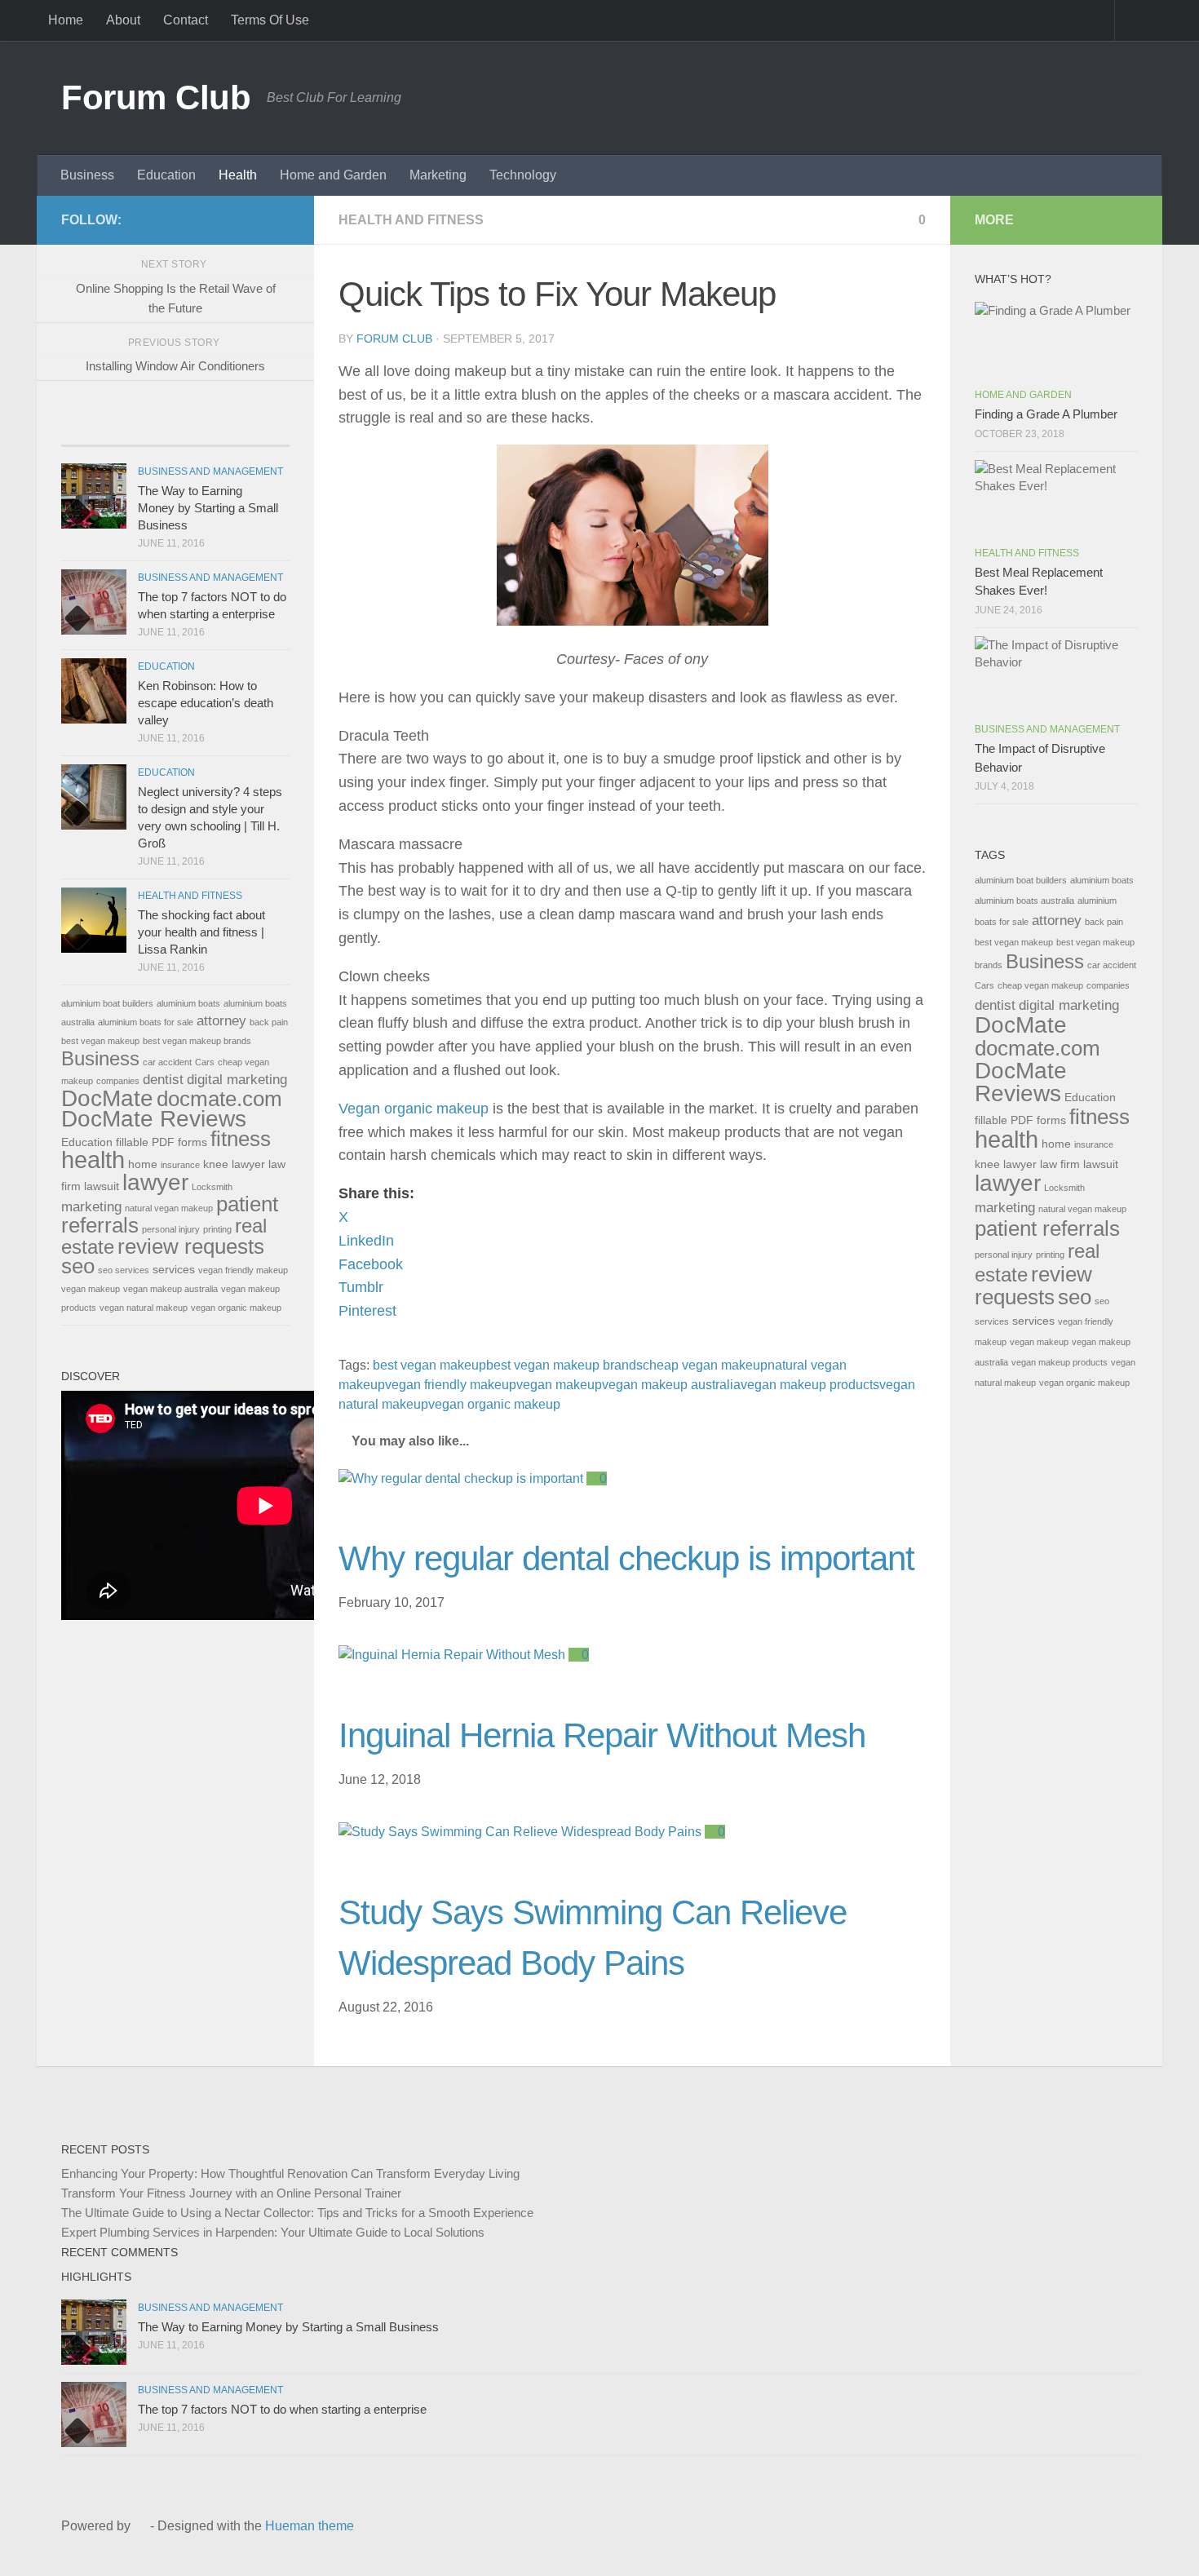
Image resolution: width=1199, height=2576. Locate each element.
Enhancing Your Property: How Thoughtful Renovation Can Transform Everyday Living (290, 2173)
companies (118, 1081)
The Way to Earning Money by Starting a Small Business (208, 508)
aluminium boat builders (107, 1003)
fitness (241, 1139)
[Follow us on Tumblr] (254, 219)
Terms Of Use (270, 20)
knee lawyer (234, 1164)
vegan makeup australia (671, 1385)
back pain (269, 1022)
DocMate (107, 1098)
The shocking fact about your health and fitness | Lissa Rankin (201, 932)
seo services (124, 1270)
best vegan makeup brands (564, 1365)
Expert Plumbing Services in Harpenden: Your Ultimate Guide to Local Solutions (273, 2232)
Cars (205, 1062)
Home (66, 20)
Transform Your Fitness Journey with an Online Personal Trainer (231, 2193)
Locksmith (212, 1187)
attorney (221, 1020)
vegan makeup (559, 1385)
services (174, 1269)
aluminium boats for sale (146, 1022)
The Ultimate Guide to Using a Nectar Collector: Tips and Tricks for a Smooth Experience (297, 2213)
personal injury (171, 1229)
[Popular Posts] (118, 429)
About (123, 20)
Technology (523, 175)
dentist (163, 1079)
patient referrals (1047, 1228)
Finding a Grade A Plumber (1046, 414)
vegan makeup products (810, 1385)
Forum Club (156, 97)
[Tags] (232, 429)
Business (87, 175)
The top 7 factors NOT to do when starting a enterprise (282, 2409)
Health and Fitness (411, 220)
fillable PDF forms (161, 1142)
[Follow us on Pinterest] (280, 219)
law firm (1060, 1164)
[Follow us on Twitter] (228, 219)
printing (217, 1229)
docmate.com (219, 1099)
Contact (186, 20)
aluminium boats (188, 1003)
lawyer (155, 1182)
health (93, 1160)
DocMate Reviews (154, 1119)
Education (166, 175)
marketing (91, 1206)
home (143, 1164)
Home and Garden (333, 175)
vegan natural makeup (144, 1308)
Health (238, 175)
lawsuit (102, 1186)
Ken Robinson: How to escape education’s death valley (206, 703)
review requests (191, 1246)
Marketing (438, 175)
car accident (167, 1062)
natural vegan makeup (169, 1208)
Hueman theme (310, 2526)
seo (78, 1266)
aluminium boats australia (1024, 901)
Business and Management (210, 471)
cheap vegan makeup (705, 1365)
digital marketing (237, 1079)
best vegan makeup (429, 1365)
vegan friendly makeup (451, 1385)
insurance (180, 1165)
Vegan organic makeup (414, 1109)
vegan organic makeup (494, 1404)
